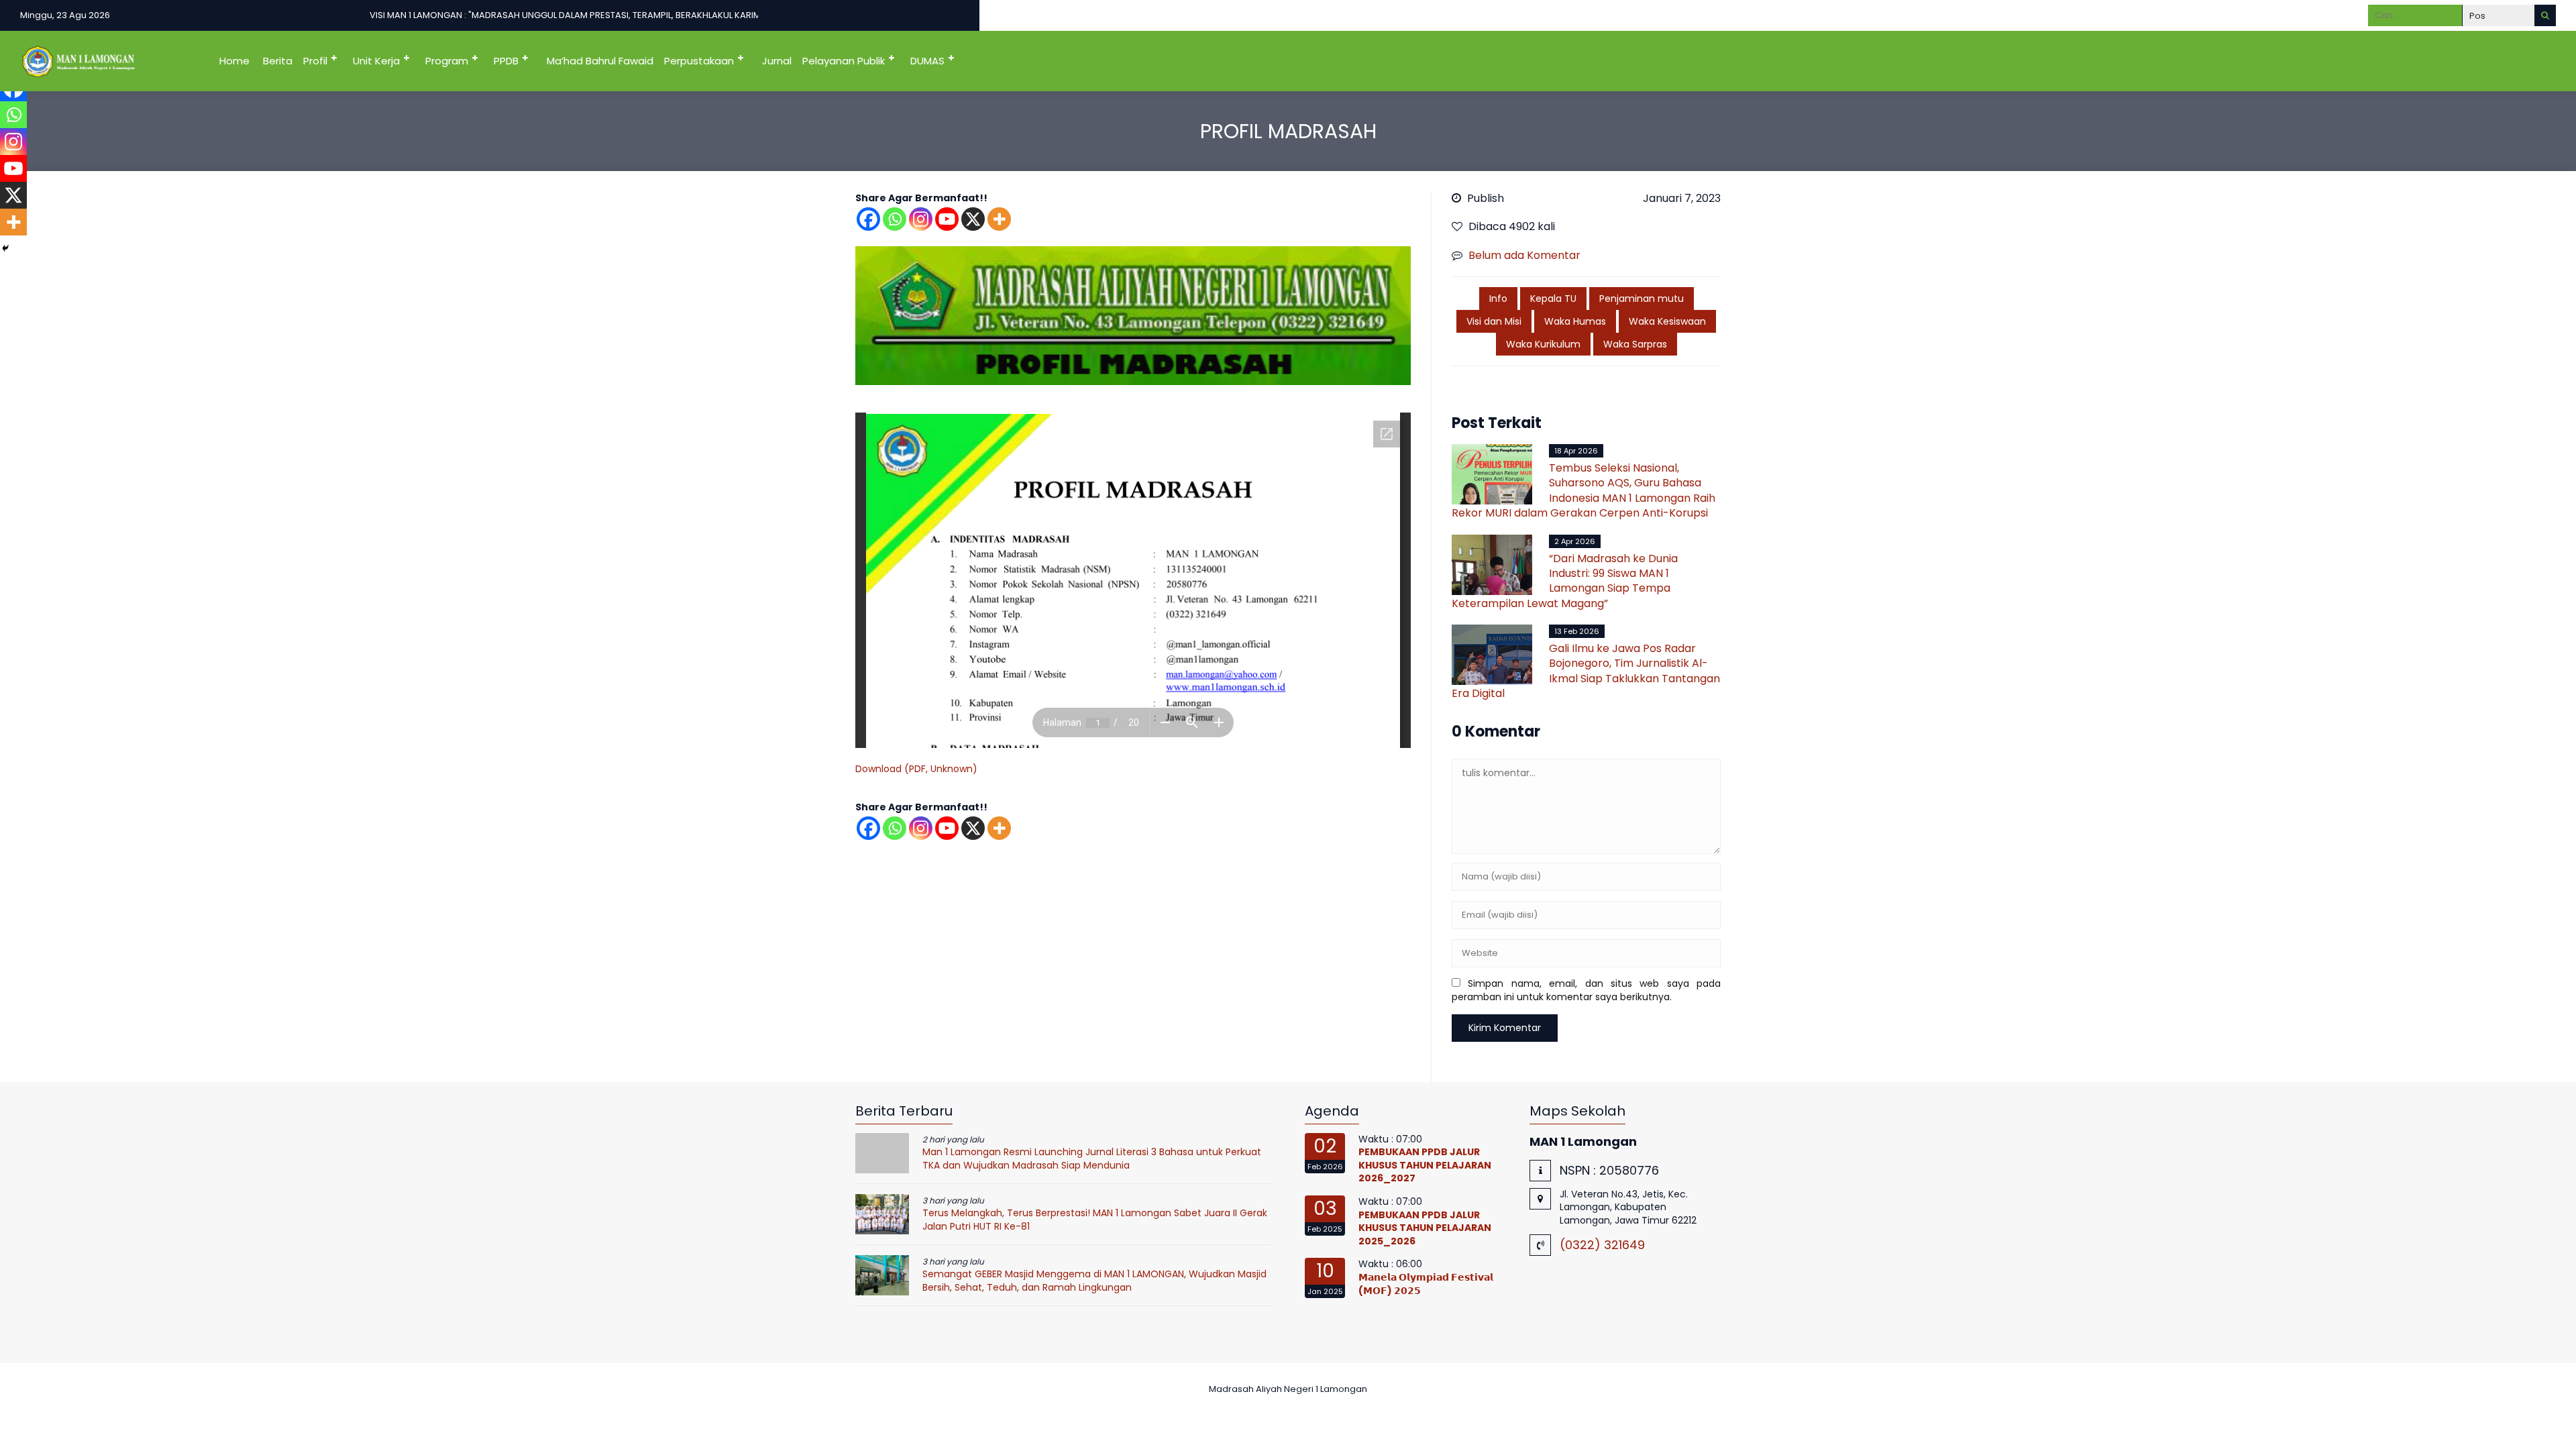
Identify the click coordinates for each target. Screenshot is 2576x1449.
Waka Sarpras (1635, 344)
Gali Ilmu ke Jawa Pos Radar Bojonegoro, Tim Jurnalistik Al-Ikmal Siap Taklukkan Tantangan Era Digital (1586, 671)
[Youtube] (947, 219)
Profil (315, 61)
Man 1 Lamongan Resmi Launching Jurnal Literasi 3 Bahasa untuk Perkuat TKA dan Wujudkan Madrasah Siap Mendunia (1092, 1159)
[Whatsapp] (895, 219)
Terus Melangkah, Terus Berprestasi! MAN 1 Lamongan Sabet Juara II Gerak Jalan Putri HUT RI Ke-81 (1095, 1220)
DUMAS (927, 61)
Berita (278, 61)
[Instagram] (921, 219)
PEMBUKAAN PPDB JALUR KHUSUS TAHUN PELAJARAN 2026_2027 (1425, 1165)
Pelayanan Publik (844, 61)
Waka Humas (1575, 321)
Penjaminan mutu (1642, 299)
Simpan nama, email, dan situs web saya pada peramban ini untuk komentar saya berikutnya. (1586, 990)
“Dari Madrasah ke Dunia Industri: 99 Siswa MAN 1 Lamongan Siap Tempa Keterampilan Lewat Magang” (1565, 581)
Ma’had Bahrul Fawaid (600, 61)
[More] (999, 219)
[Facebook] (868, 219)
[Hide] (5, 248)
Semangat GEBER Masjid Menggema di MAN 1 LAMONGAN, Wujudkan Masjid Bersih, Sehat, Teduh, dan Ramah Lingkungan (1094, 1281)
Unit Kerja (376, 61)
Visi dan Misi (1494, 321)
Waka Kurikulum (1543, 344)
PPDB (506, 61)
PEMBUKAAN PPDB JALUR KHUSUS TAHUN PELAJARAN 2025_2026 (1425, 1228)
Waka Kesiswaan (1667, 321)
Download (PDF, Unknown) (916, 769)
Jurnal (777, 61)
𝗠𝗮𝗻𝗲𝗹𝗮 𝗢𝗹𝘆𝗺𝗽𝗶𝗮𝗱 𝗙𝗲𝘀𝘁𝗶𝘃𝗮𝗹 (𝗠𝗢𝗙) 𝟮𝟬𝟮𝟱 (1426, 1284)
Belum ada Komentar (1524, 255)
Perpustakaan (699, 61)
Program (447, 61)
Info (1498, 299)
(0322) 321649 (1602, 1245)
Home (234, 61)
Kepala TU (1553, 299)
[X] (973, 219)
